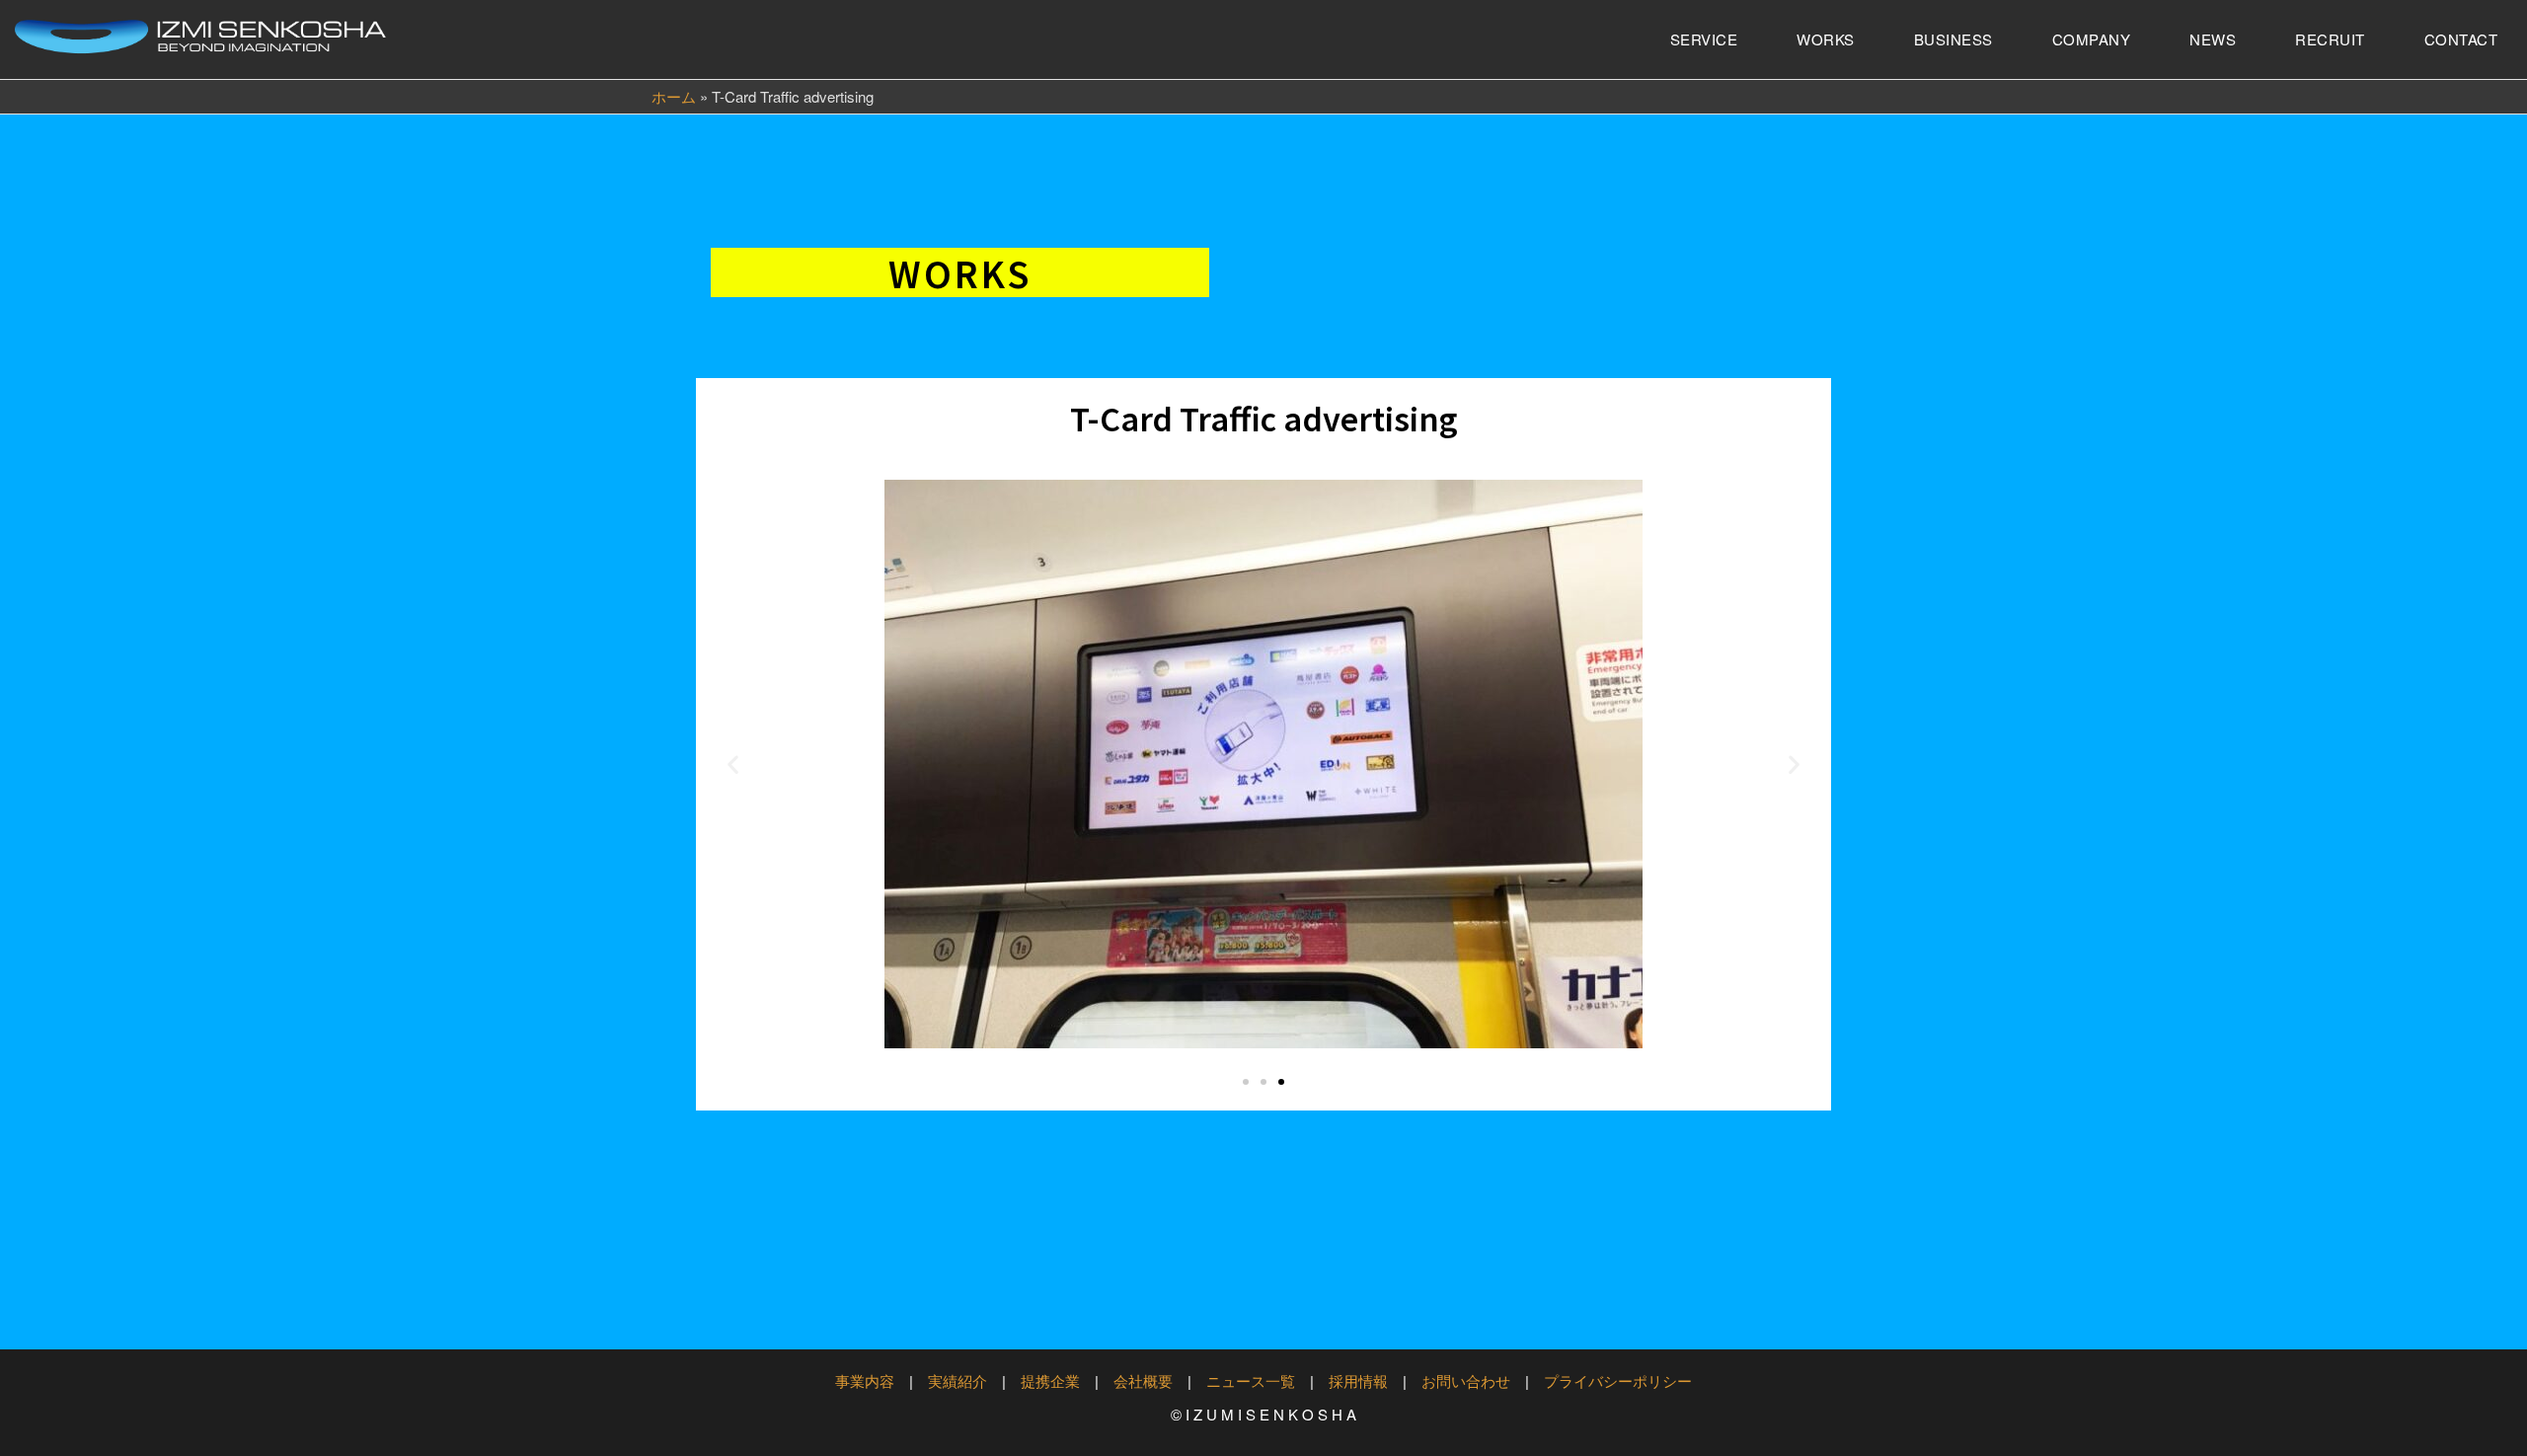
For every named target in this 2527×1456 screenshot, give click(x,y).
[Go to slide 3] (1281, 1082)
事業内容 (865, 1380)
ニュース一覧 (1251, 1380)
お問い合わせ (1466, 1380)
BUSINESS (1953, 39)
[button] (733, 765)
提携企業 (1050, 1380)
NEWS (2213, 39)
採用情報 (1358, 1380)
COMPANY (2092, 39)
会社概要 (1143, 1380)
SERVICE (1704, 39)
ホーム (674, 96)
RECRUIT (2330, 39)
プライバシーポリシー (1618, 1380)
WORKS (1826, 39)
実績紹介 (957, 1380)
